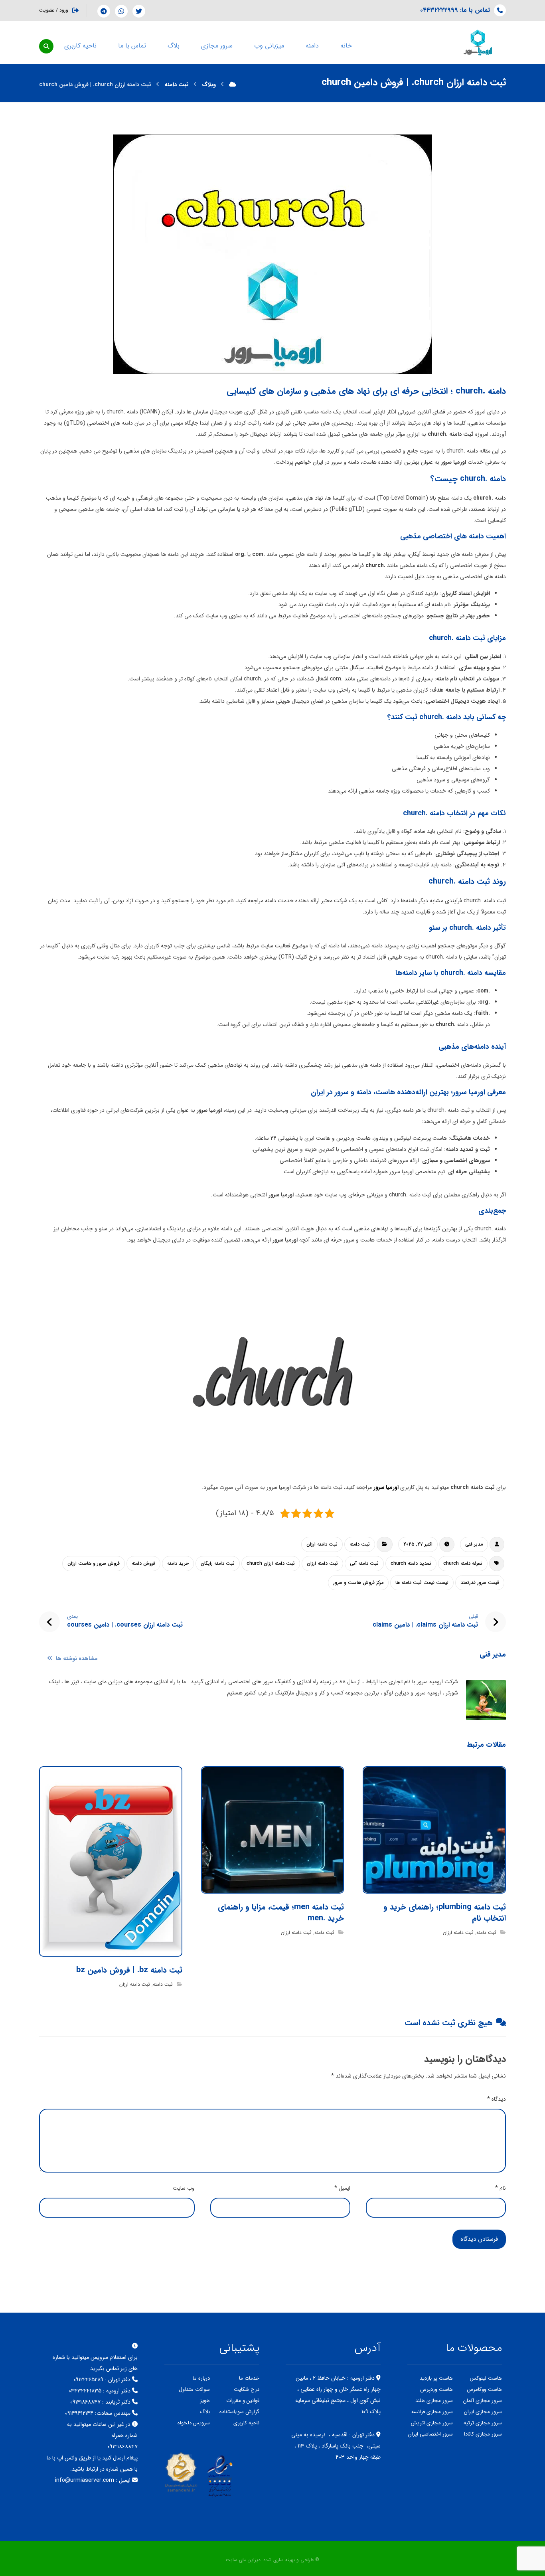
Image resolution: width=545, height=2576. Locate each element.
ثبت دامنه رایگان (218, 1563)
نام (501, 2188)
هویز (205, 2401)
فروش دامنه (143, 1563)
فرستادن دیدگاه (479, 2239)
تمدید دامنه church (411, 1563)
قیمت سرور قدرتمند (480, 1583)
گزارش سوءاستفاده (239, 2412)
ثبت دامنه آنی (364, 1563)
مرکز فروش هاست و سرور (358, 1583)
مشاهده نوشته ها (76, 1659)
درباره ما (201, 2378)
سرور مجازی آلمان (483, 2401)
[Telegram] (104, 11)
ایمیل (342, 2188)
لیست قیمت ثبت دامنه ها (422, 1583)
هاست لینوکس (486, 2378)
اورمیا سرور (386, 1487)
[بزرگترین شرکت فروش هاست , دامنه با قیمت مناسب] (478, 42)
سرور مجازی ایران (483, 2412)
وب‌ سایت (184, 2188)
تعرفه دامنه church (463, 1563)
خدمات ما (249, 2378)
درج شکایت (247, 2389)
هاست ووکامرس (484, 2389)
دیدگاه (497, 2099)
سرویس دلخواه (194, 2423)
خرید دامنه (178, 1563)
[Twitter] (139, 11)
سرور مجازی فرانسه (432, 2412)
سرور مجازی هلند (434, 2401)
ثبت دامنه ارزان (322, 1544)
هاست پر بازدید (436, 2378)
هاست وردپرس (436, 2389)
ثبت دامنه (360, 1544)
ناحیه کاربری (246, 2423)
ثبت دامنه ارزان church (271, 1563)
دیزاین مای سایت (243, 2560)
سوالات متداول (194, 2389)
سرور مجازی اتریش (432, 2423)
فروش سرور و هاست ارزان (94, 1563)
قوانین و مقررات (243, 2401)
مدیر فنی (474, 1544)
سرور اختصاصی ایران (430, 2434)
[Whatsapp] (121, 11)
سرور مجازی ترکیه (483, 2423)
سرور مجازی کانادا (483, 2434)
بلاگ (205, 2412)
